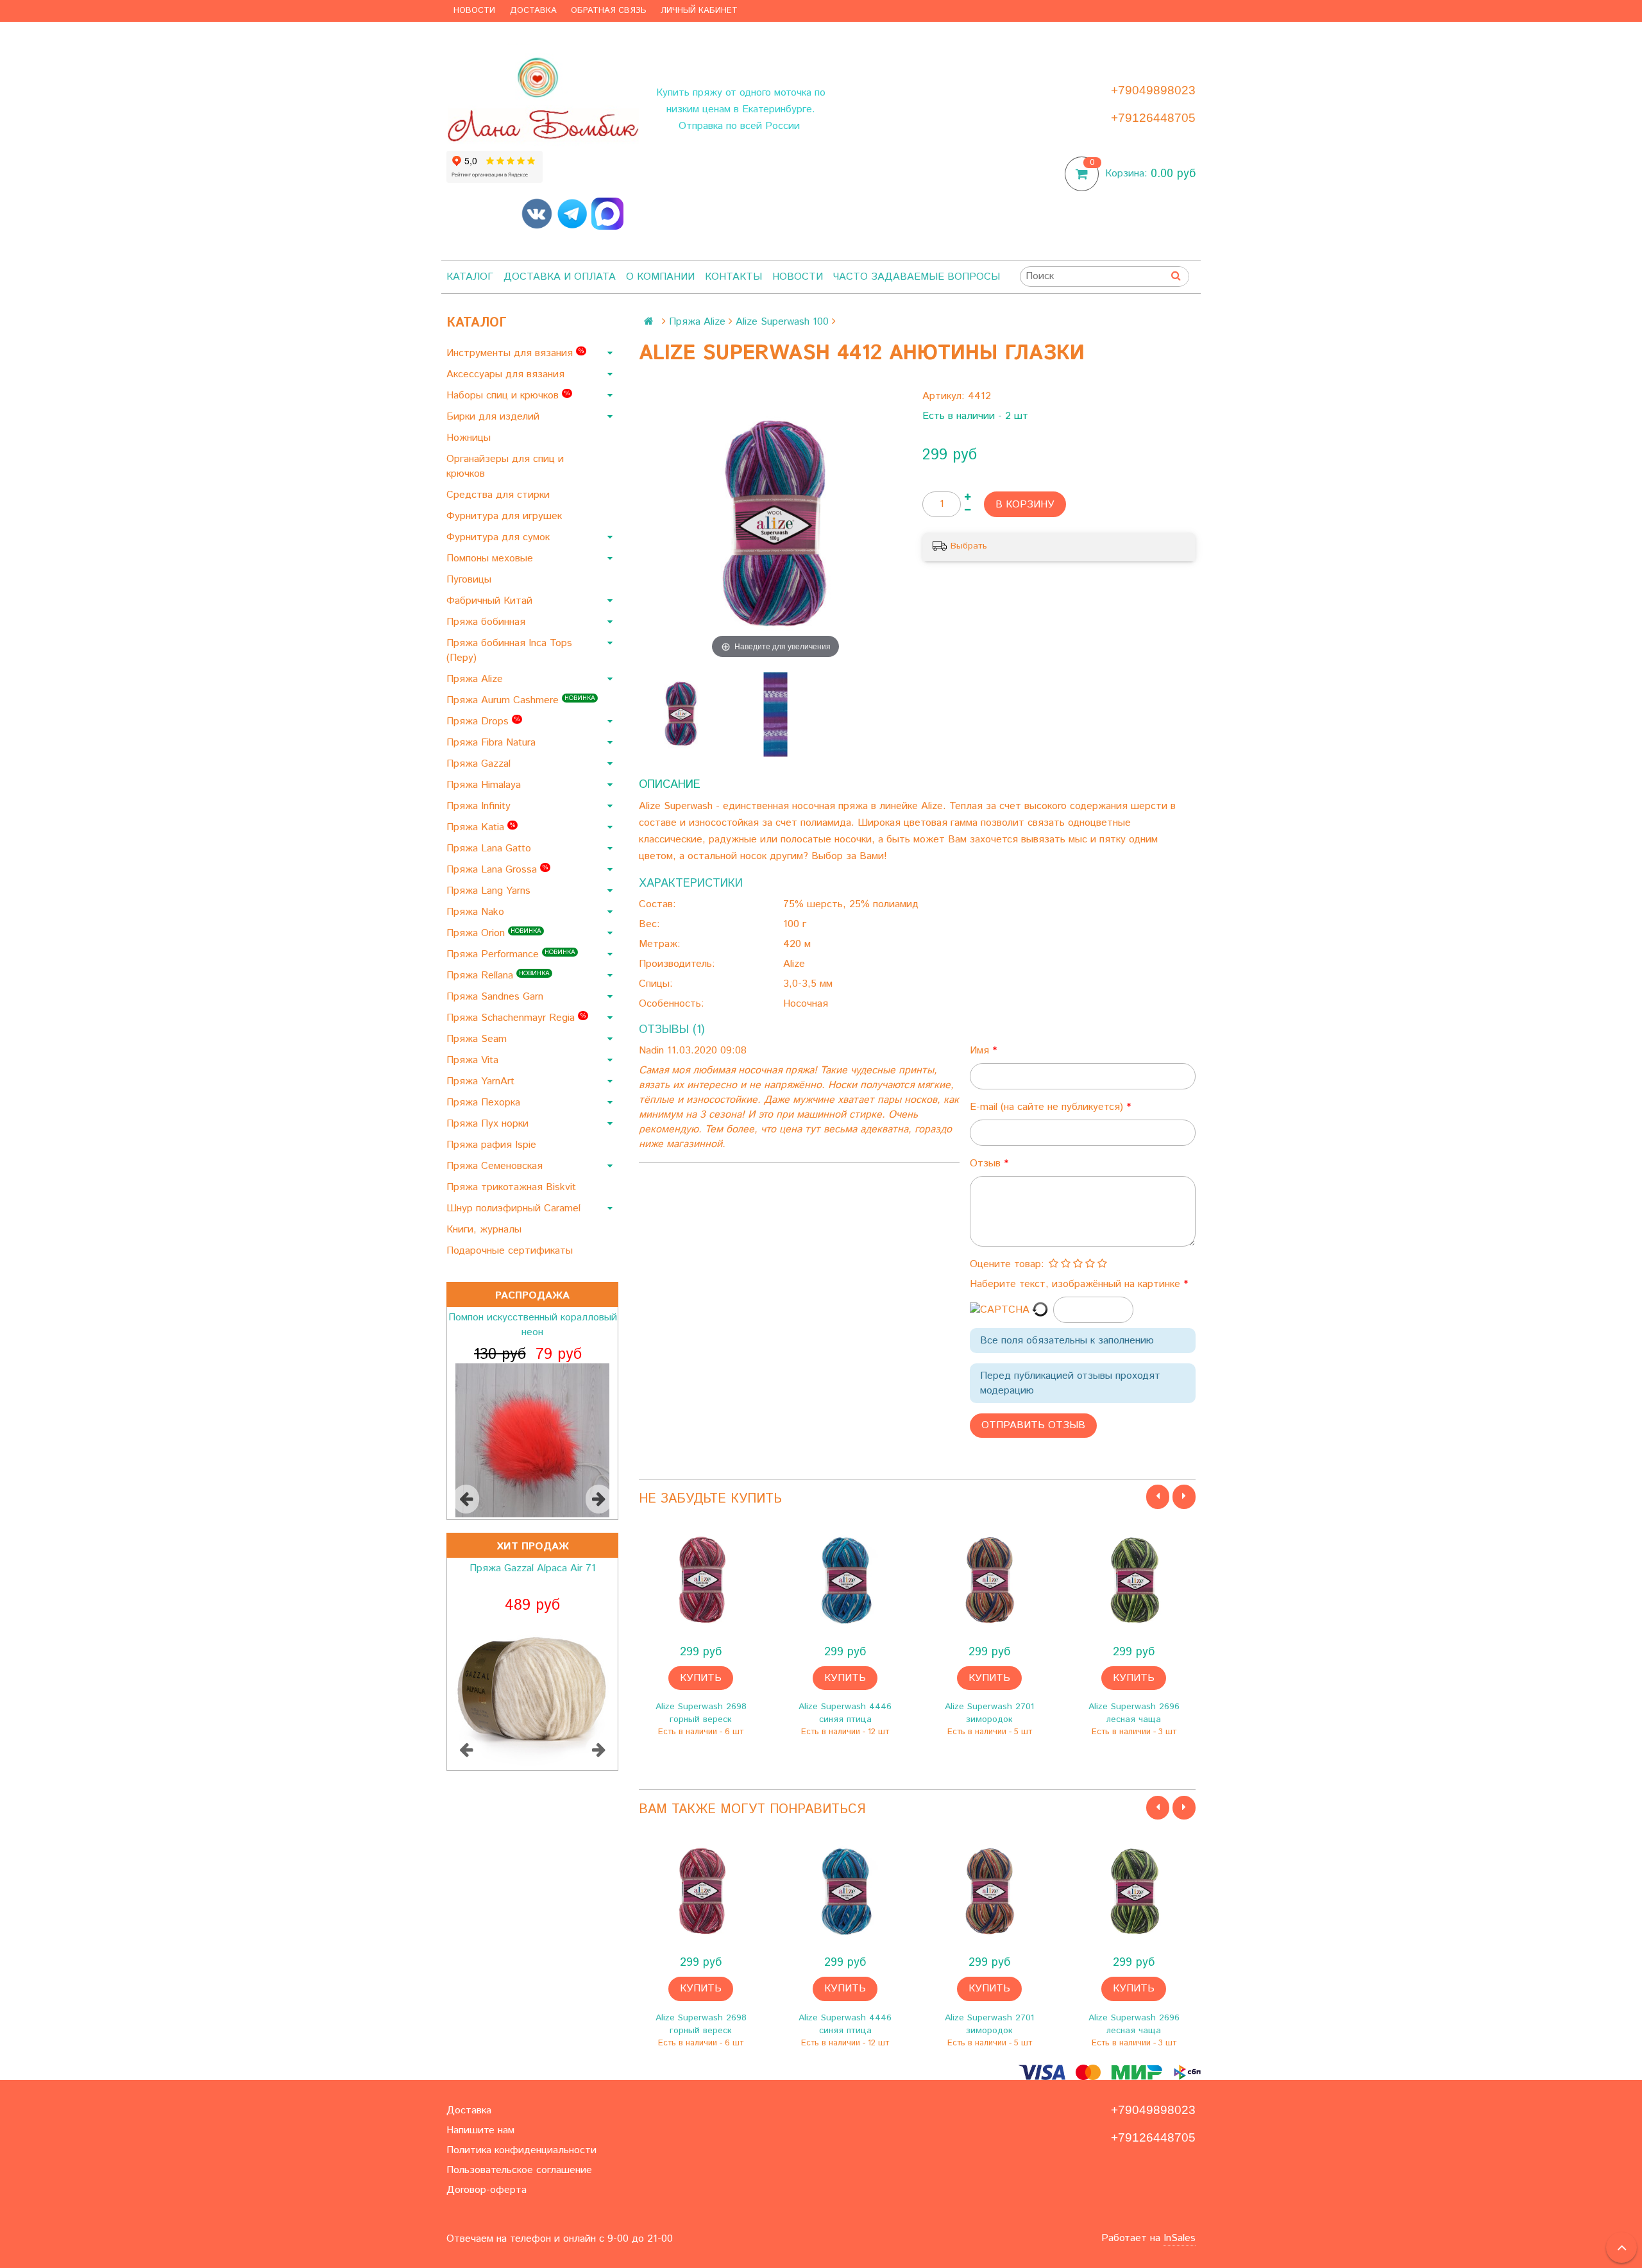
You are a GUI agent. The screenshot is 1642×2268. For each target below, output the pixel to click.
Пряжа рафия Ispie (493, 1145)
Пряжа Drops (483, 721)
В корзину (1025, 505)
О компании (660, 277)
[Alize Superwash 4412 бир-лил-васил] (681, 714)
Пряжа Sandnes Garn (496, 997)
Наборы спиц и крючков (508, 396)
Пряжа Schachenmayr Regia (516, 1018)
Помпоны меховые (491, 558)
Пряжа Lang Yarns (490, 891)
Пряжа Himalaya (485, 785)
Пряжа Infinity (480, 806)
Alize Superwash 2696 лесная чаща (1134, 1713)
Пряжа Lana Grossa (497, 870)
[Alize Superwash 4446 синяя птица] (845, 1581)
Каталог (470, 277)
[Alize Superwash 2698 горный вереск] (701, 1581)
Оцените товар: (1007, 1264)
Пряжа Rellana (498, 976)
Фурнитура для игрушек (506, 516)
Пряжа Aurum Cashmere (521, 700)
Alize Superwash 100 (782, 322)
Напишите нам (480, 2130)
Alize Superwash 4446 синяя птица (845, 1713)
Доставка (533, 11)
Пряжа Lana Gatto (490, 848)
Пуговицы (470, 580)
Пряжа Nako (477, 912)
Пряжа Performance (511, 954)
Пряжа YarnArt (482, 1081)
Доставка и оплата (560, 277)
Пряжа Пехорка (485, 1103)
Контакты (733, 277)
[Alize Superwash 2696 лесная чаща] (1134, 1581)
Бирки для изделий (495, 417)
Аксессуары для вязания (507, 374)
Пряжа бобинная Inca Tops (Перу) (509, 651)
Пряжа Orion (494, 933)
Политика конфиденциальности (521, 2150)
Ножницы (470, 438)
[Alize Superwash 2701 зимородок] (989, 1581)
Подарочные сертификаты (511, 1251)
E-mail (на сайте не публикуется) (1048, 1107)
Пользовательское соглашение (519, 2170)
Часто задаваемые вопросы (917, 277)
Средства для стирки (500, 495)
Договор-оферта (487, 2190)
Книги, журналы (486, 1230)
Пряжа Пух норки (489, 1124)
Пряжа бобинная (487, 622)
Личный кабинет (699, 11)
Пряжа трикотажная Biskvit (513, 1187)
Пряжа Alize (476, 679)
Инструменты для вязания (515, 353)
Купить (701, 1678)
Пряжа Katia (481, 827)
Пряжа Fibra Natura (493, 743)
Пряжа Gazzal (480, 764)
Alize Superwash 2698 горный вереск (701, 1713)
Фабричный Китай (491, 601)
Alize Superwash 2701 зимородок (989, 1713)
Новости (474, 11)
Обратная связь (609, 11)
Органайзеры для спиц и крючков (505, 466)
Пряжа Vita (474, 1060)
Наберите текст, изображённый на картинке (1077, 1284)
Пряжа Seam (478, 1039)
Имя (981, 1051)
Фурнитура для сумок (500, 537)
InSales (1180, 2238)
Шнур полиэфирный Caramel (515, 1208)
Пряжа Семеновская (496, 1166)
